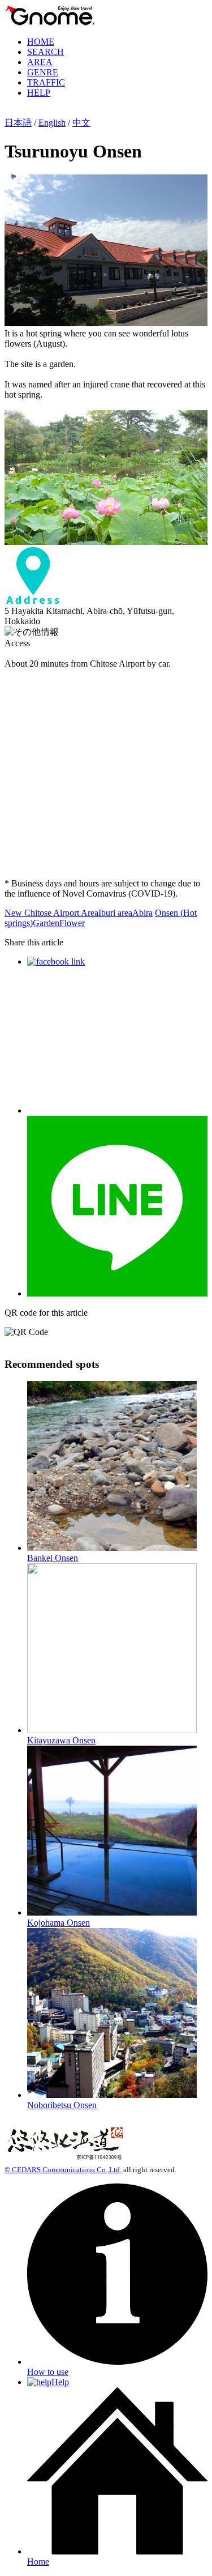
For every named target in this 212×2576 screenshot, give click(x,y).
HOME (41, 42)
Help (60, 2382)
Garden (46, 923)
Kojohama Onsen (59, 1923)
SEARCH (46, 52)
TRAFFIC (46, 82)
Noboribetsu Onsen (62, 2105)
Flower (72, 923)
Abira (142, 913)
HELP (39, 93)
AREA (40, 62)
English (52, 123)
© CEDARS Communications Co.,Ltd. (63, 2170)
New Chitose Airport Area (51, 913)
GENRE (43, 72)
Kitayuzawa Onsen (61, 1740)
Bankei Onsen (53, 1558)
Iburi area (115, 913)
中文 (81, 123)
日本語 (18, 123)
